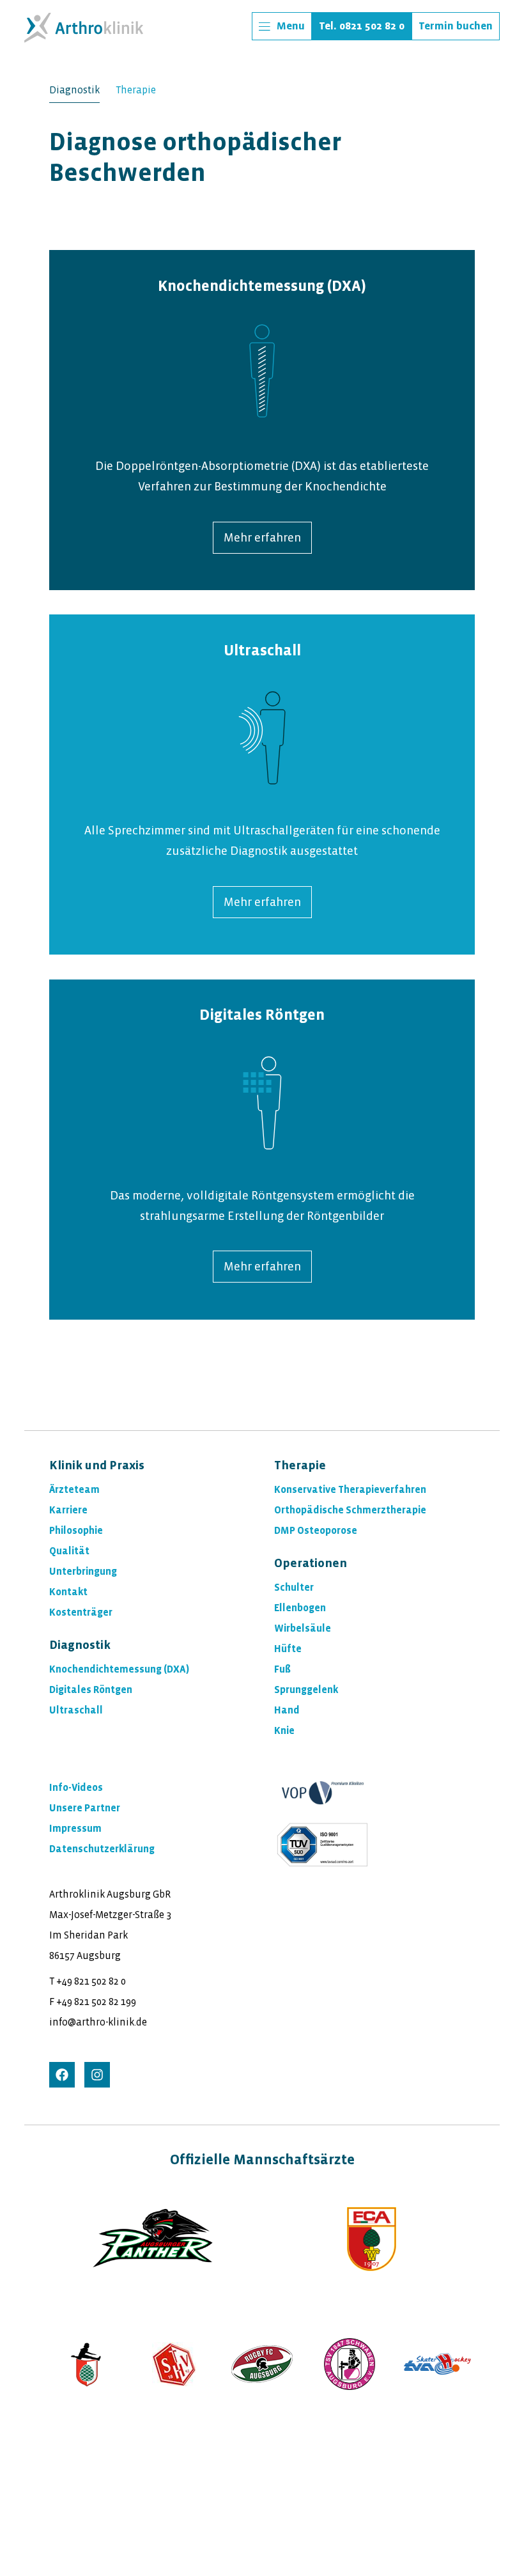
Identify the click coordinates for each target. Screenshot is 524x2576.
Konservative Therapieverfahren (350, 1489)
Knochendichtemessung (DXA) (119, 1669)
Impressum (75, 1828)
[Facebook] (62, 2075)
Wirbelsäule (303, 1628)
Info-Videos (76, 1787)
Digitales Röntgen (262, 1015)
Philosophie (76, 1530)
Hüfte (288, 1649)
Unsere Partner (85, 1808)
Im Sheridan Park (89, 1935)
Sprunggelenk (306, 1690)
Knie (284, 1730)
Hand (287, 1710)
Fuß (282, 1669)
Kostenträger (81, 1612)
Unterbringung (83, 1571)
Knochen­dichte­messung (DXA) (262, 286)
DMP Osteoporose (316, 1530)
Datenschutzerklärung (102, 1849)
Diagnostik (74, 90)
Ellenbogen (300, 1608)
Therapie (136, 90)
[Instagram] (97, 2075)
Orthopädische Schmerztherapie (350, 1510)
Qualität (69, 1551)
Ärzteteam (74, 1489)
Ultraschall (262, 651)
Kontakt (68, 1592)
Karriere (68, 1510)
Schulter (294, 1587)
